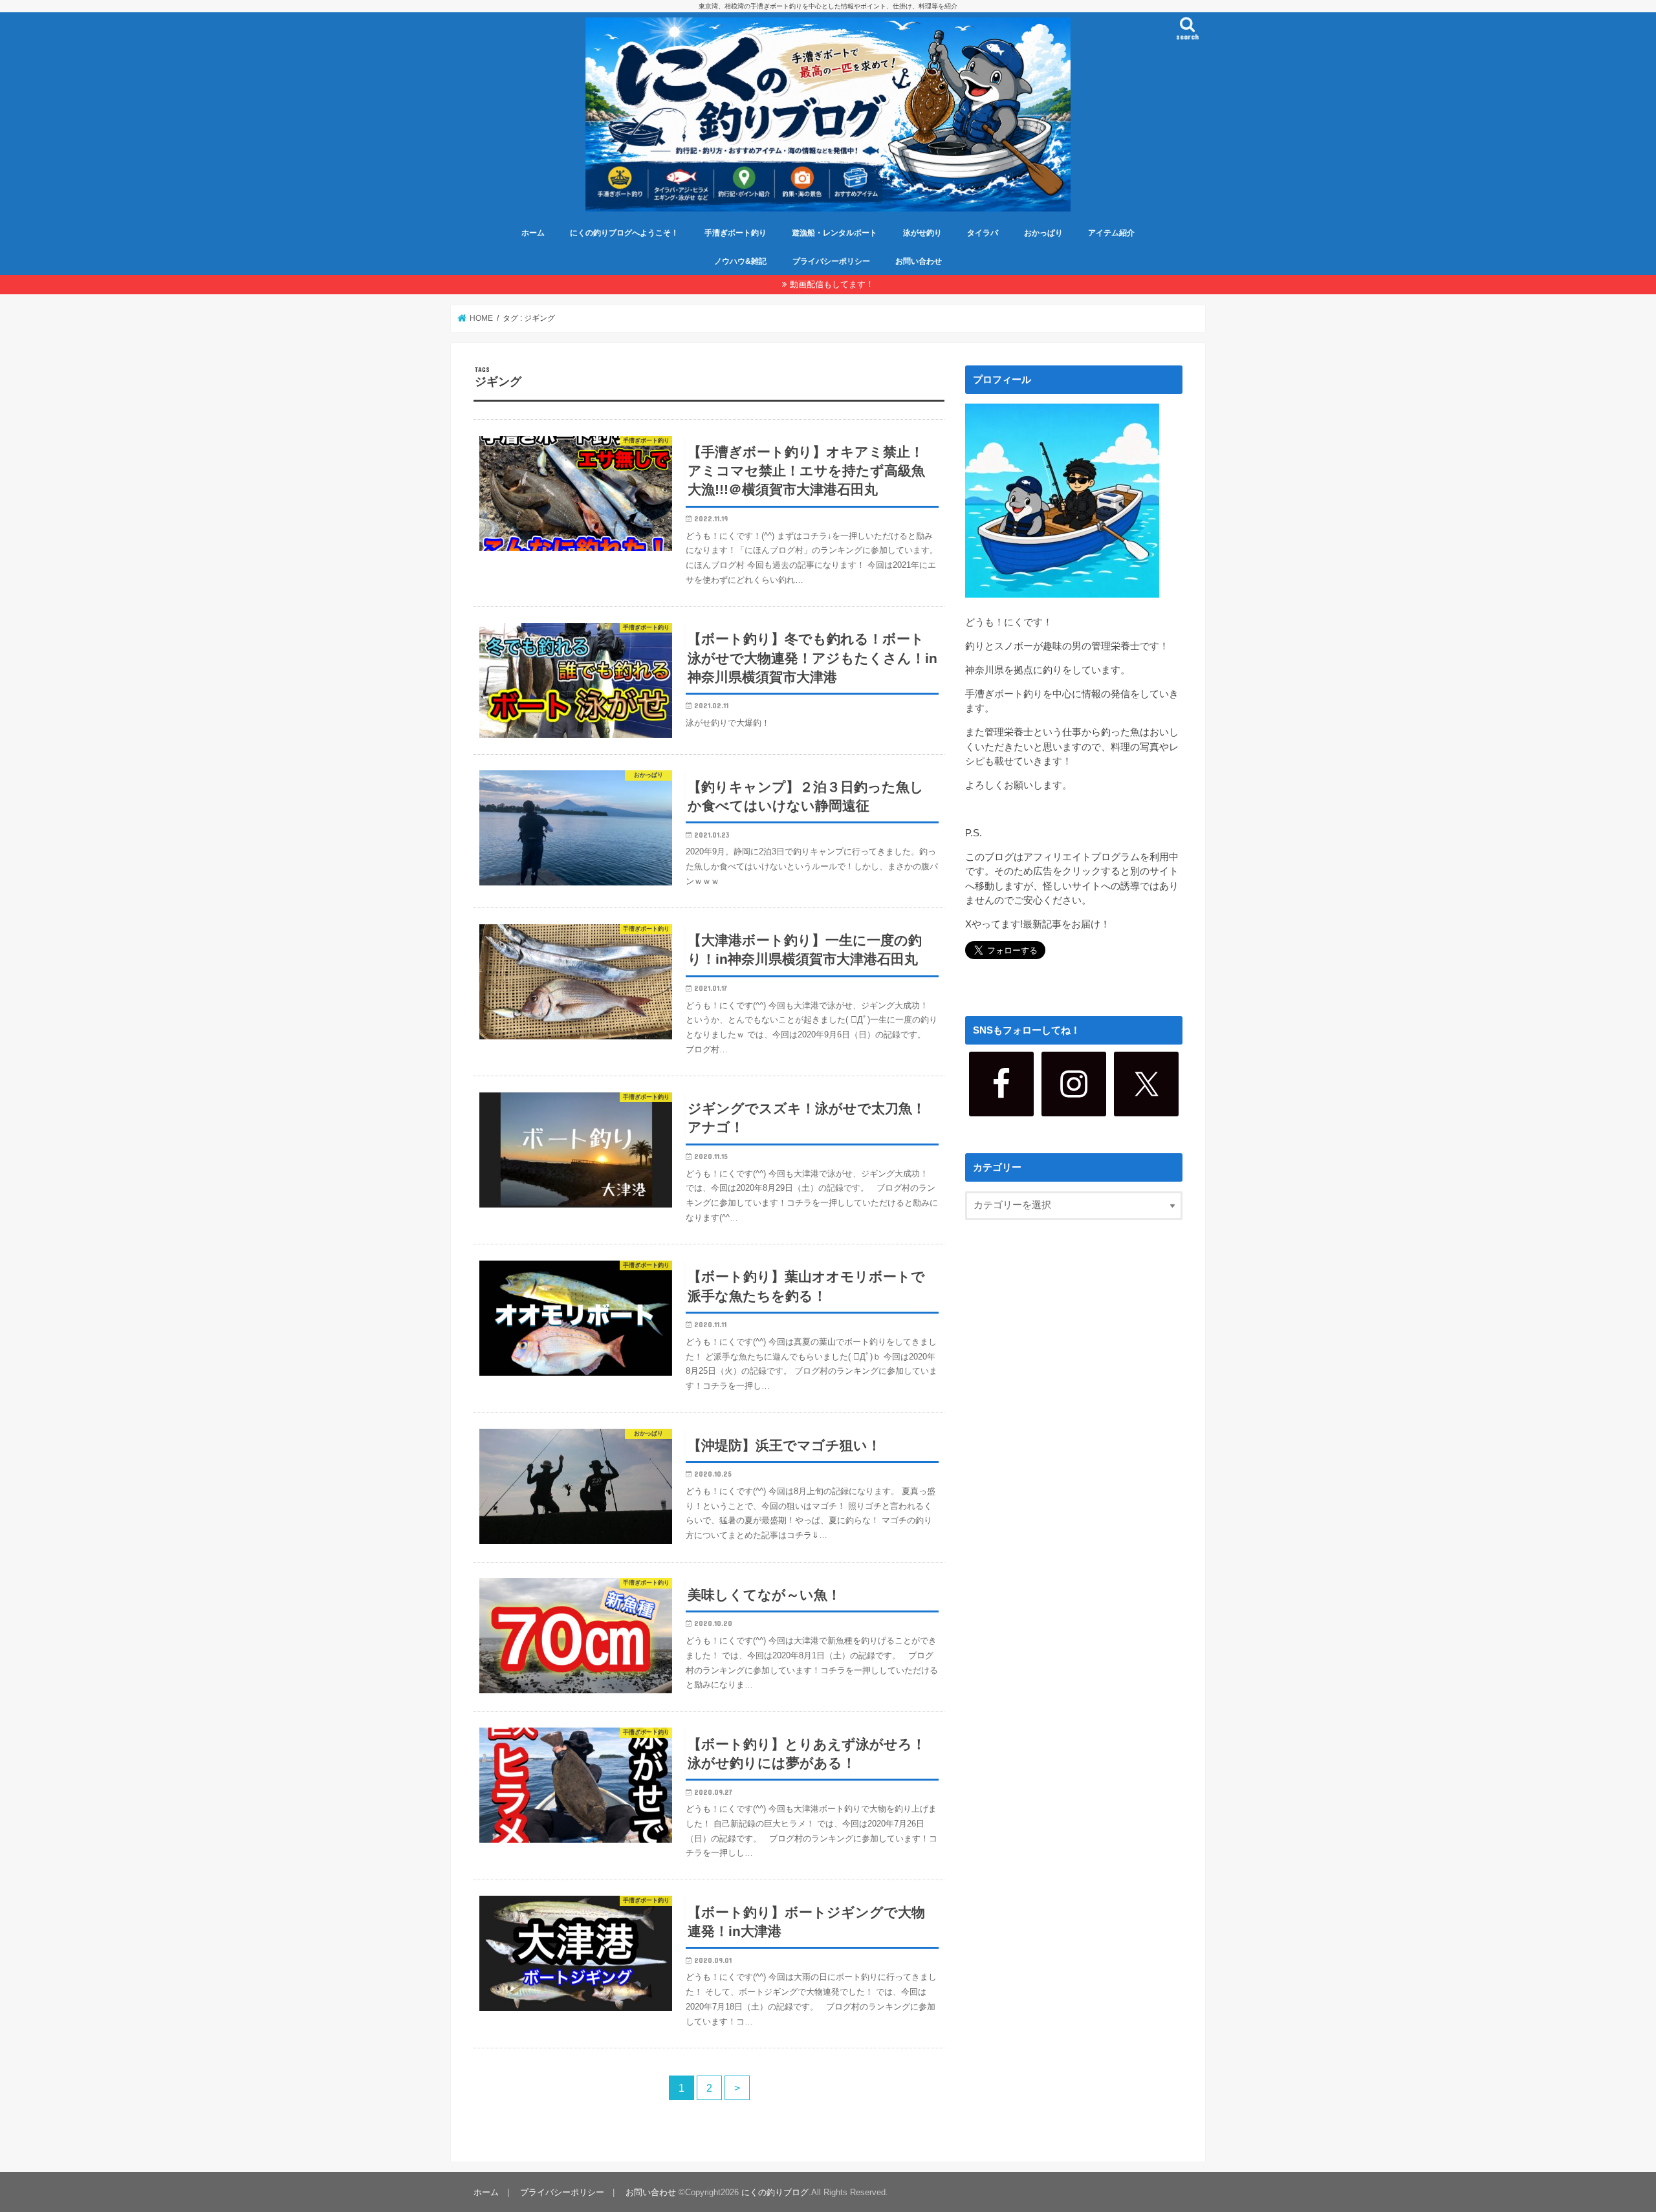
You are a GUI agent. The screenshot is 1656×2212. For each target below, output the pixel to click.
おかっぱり (1043, 233)
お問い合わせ (919, 261)
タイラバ (983, 233)
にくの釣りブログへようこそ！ (624, 233)
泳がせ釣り (922, 233)
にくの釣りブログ (775, 2192)
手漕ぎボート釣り (735, 233)
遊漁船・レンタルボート (834, 233)
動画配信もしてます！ (832, 284)
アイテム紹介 (1111, 233)
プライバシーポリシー (831, 261)
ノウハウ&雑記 (740, 261)
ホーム (533, 233)
